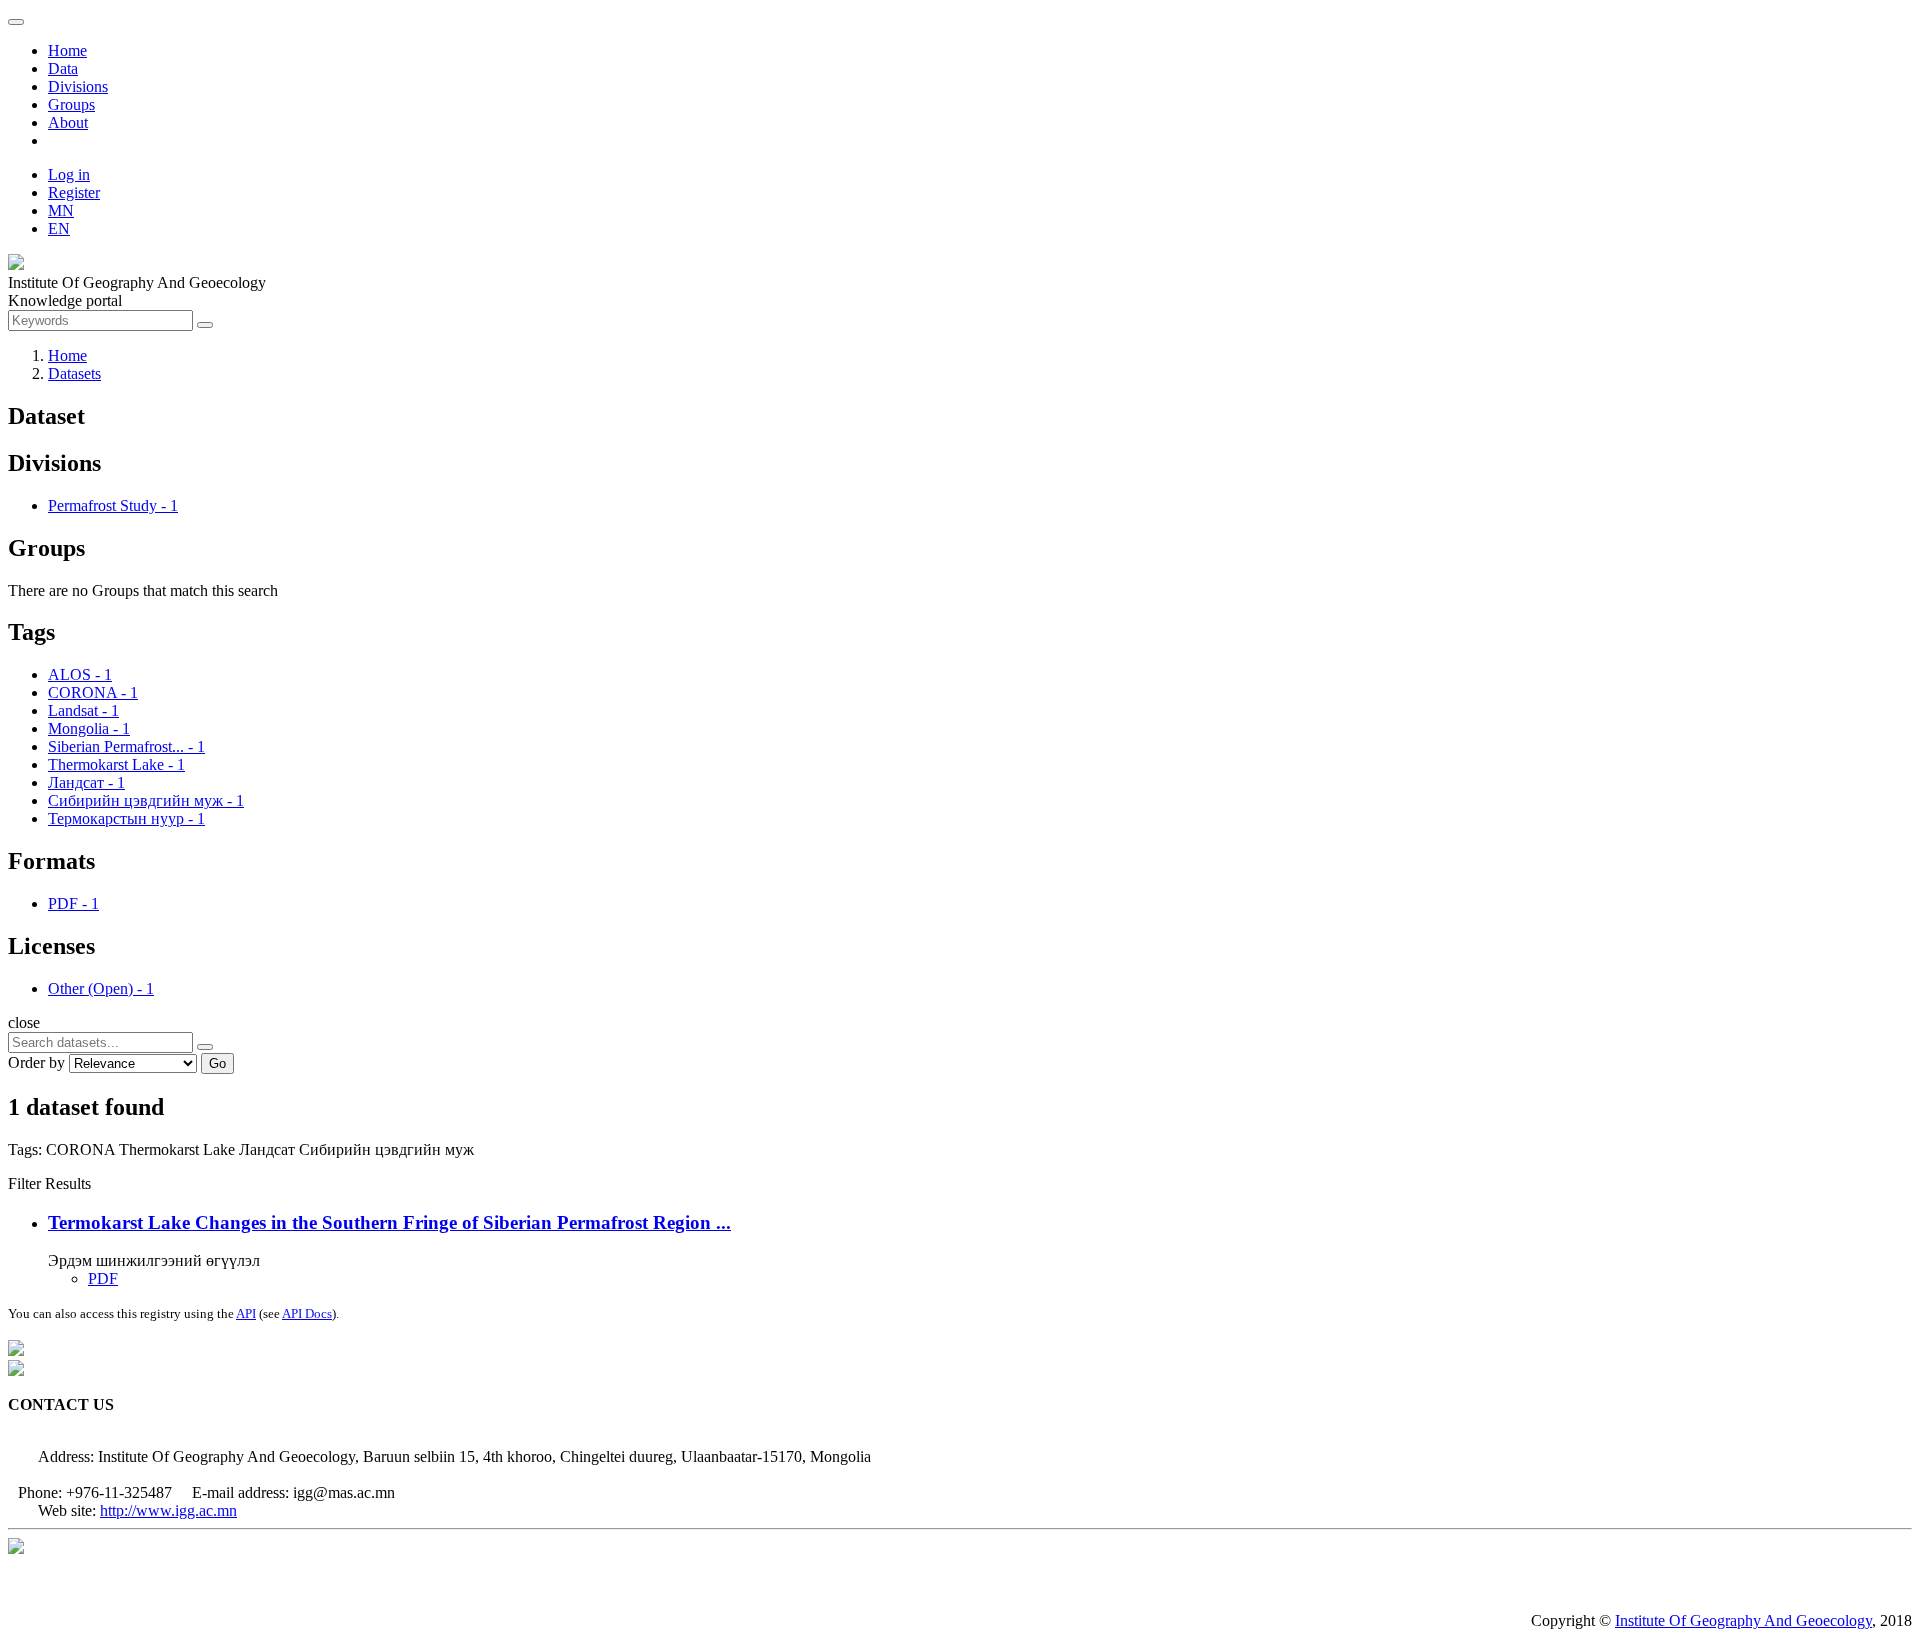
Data (63, 68)
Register (74, 192)
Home (67, 50)
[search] (205, 1047)
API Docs (307, 1313)
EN (59, 228)
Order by (36, 1062)
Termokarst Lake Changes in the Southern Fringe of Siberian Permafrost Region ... (389, 1222)
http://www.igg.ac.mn (168, 1510)
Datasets (74, 373)
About (68, 122)
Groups (71, 104)
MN (61, 210)
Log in (69, 174)
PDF (103, 1278)
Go (217, 1063)
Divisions (78, 86)
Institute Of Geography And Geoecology (1743, 1620)
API (246, 1313)
